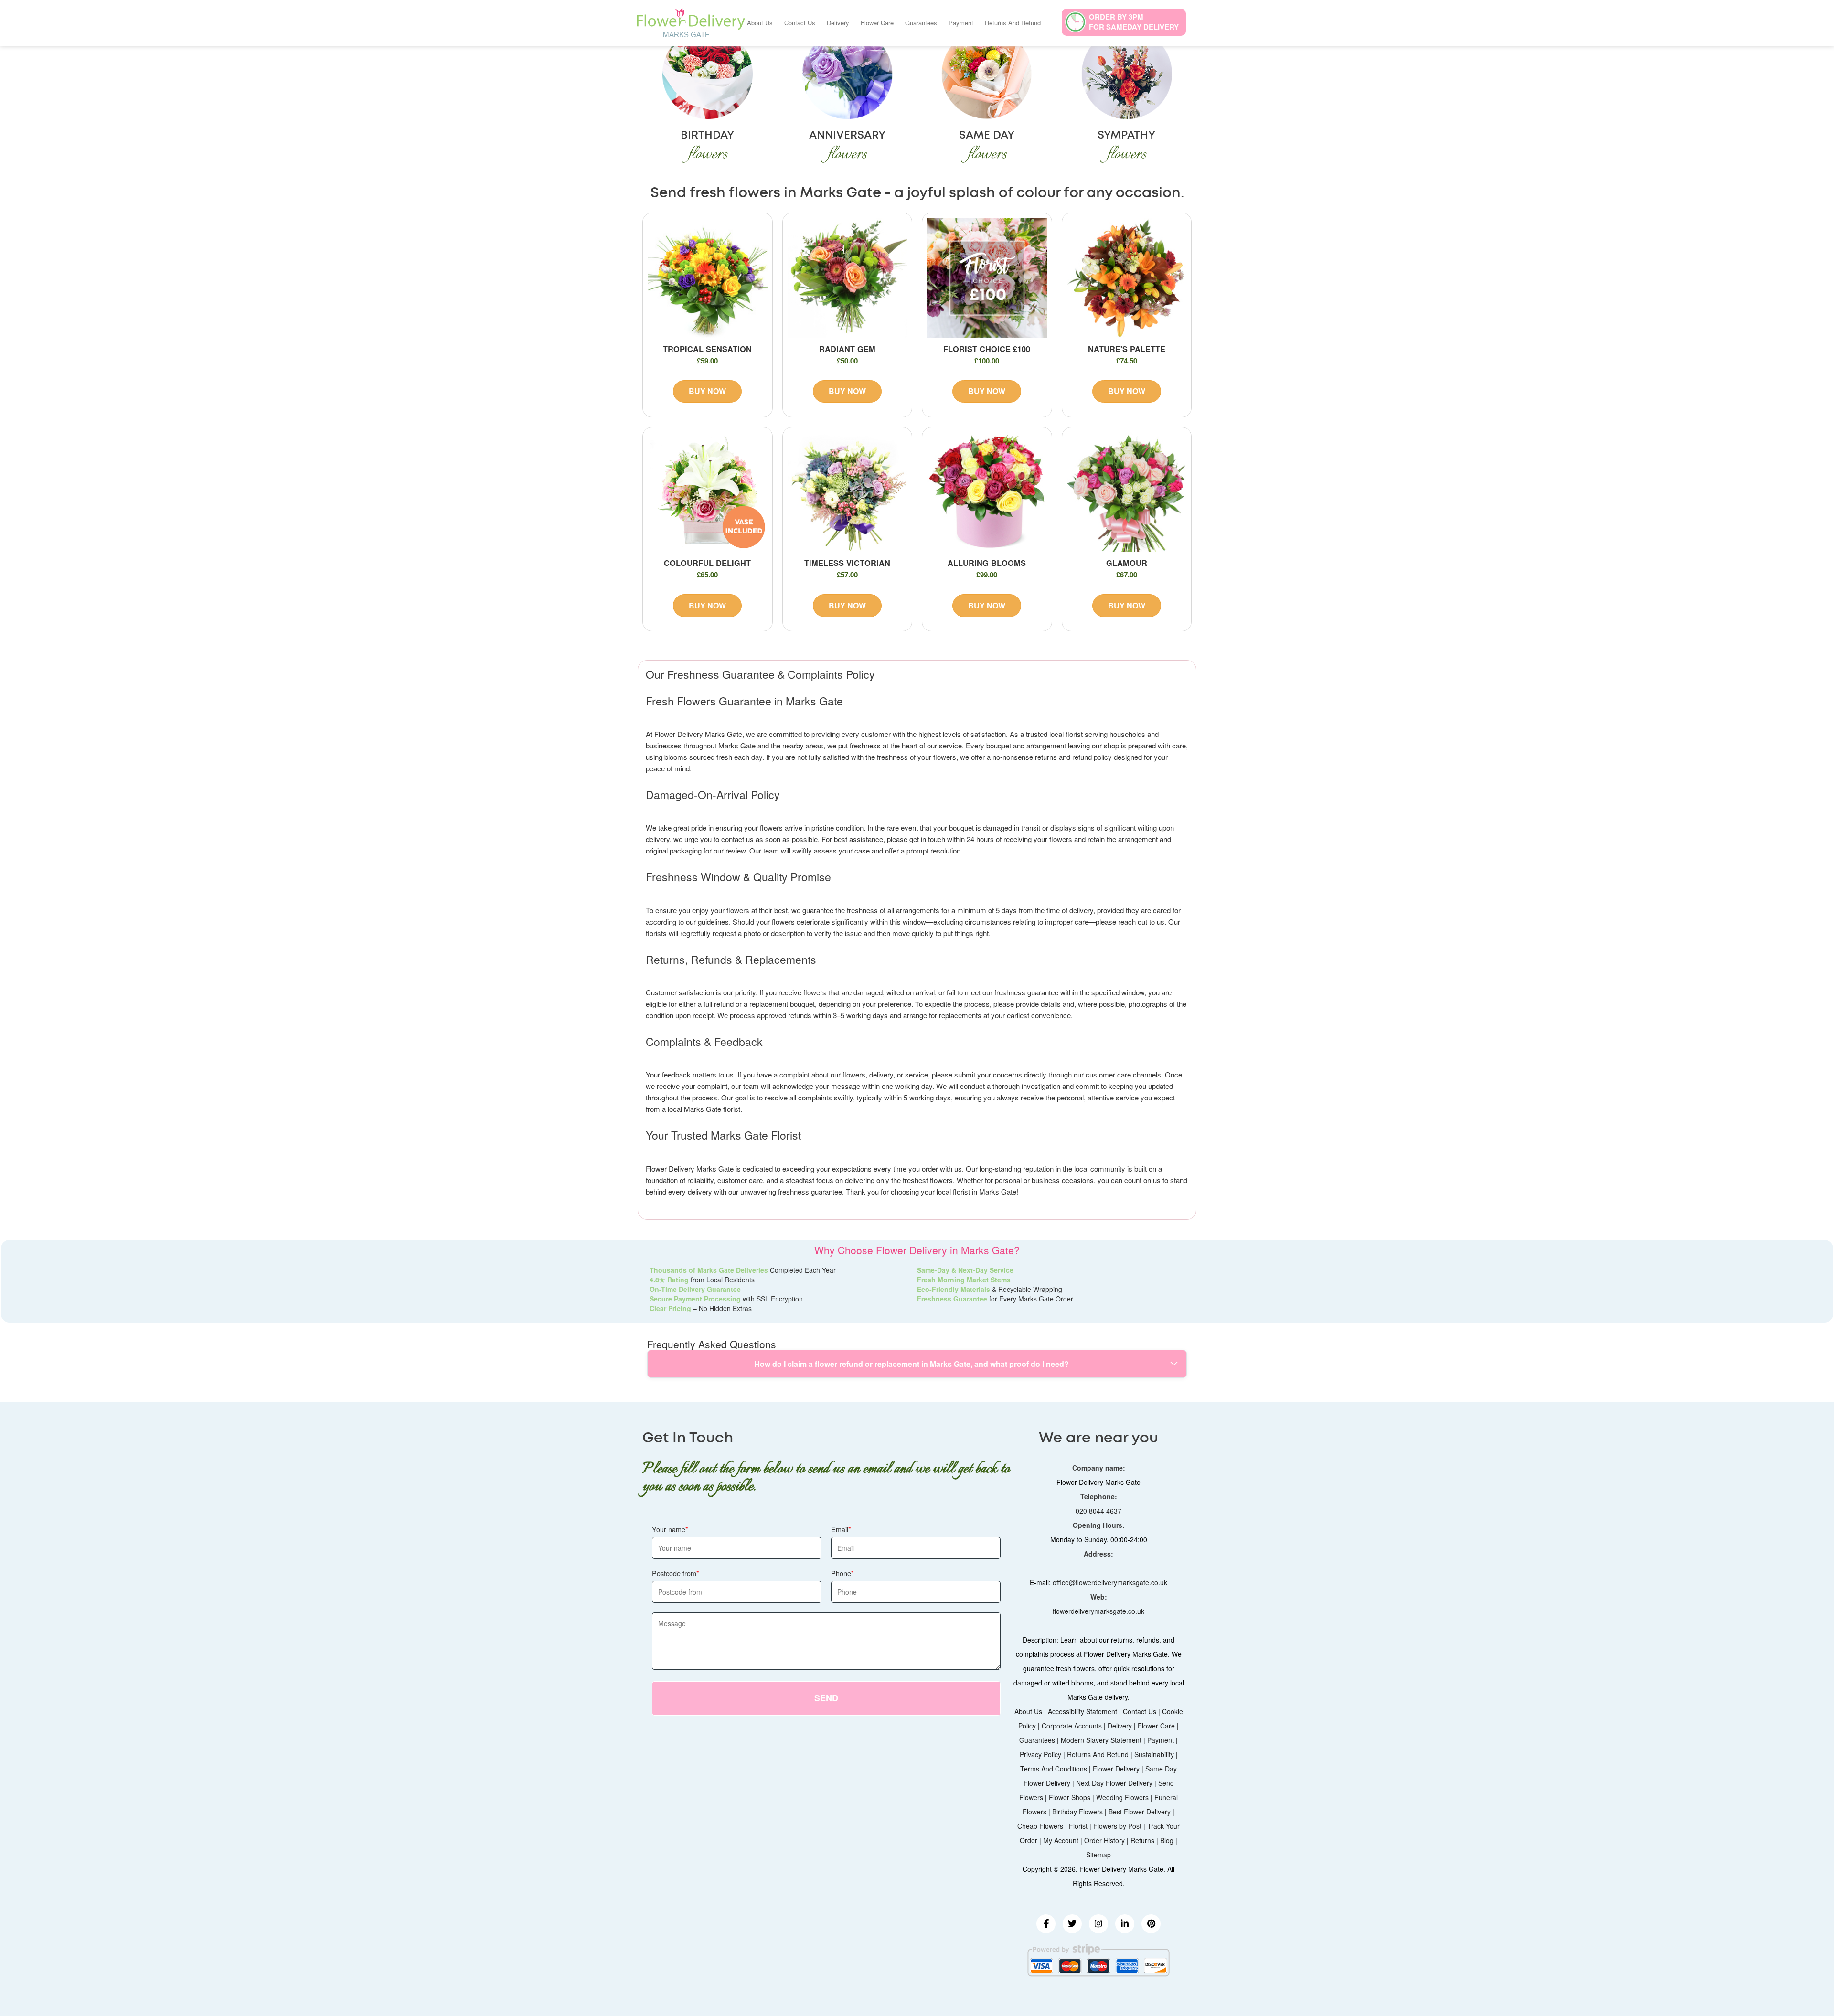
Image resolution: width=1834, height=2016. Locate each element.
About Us (760, 23)
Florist (1078, 1826)
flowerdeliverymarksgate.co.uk (1098, 1611)
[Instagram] (1098, 1924)
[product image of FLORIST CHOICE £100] (987, 278)
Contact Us (800, 23)
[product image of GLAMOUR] (1127, 492)
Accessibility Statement (1082, 1711)
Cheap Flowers (1040, 1826)
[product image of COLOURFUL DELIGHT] (708, 492)
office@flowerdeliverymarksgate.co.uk (1110, 1582)
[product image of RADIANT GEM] (848, 278)
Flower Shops (1070, 1797)
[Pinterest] (1151, 1924)
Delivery (838, 23)
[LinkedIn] (1125, 1924)
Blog (1167, 1840)
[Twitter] (1072, 1924)
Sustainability (1154, 1754)
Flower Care (877, 23)
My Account (1061, 1840)
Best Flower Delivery (1140, 1812)
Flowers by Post (1117, 1826)
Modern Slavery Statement (1101, 1740)
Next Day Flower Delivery (1114, 1783)
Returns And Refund (1013, 23)
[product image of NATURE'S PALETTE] (1127, 278)
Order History (1104, 1840)
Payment (961, 23)
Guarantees (921, 23)
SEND (826, 1698)
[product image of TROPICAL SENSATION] (708, 278)
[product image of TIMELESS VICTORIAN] (848, 492)
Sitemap (1098, 1855)
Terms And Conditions (1054, 1769)
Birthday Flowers (1077, 1812)
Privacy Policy (1040, 1754)
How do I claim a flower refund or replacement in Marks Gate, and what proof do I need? (912, 1364)
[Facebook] (1046, 1924)
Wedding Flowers (1122, 1797)
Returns (1142, 1840)
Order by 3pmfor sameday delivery (1134, 22)
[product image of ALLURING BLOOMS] (987, 492)
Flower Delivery (1116, 1769)
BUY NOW (707, 391)
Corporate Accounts (1072, 1726)
